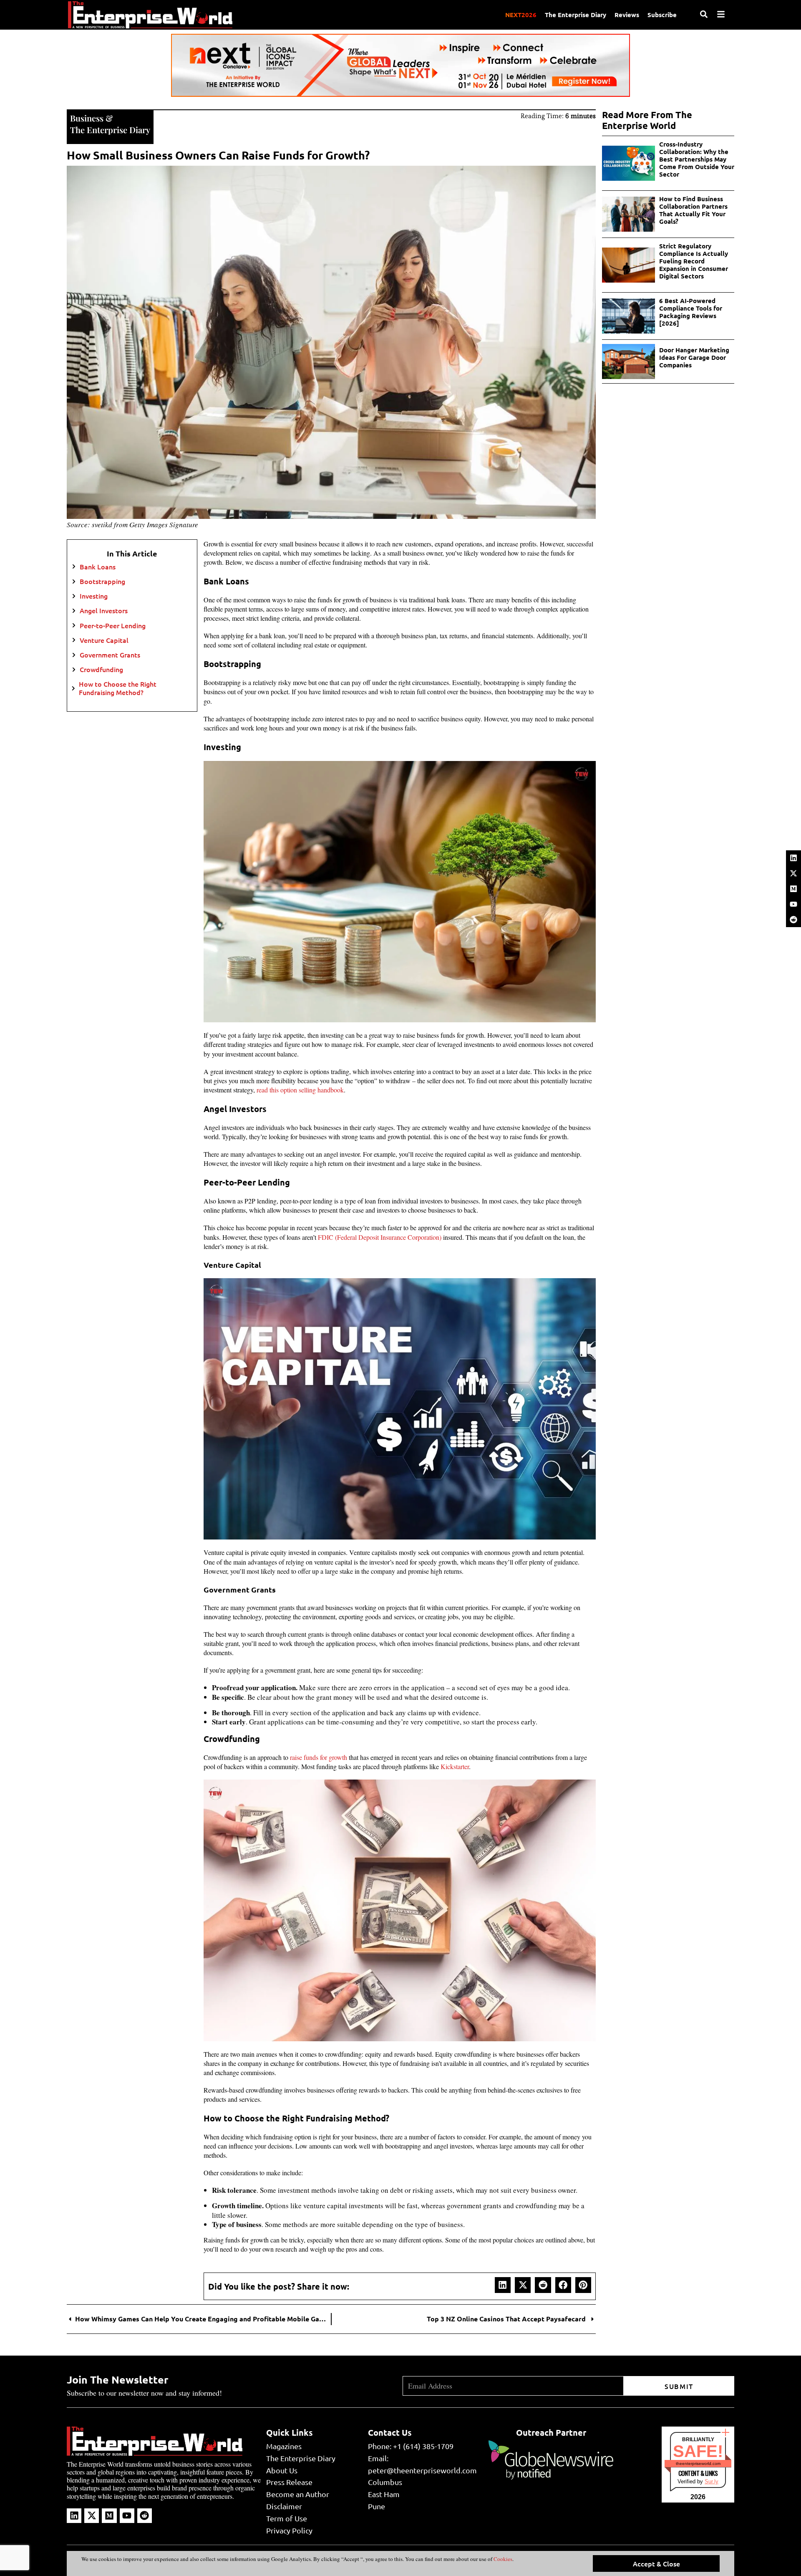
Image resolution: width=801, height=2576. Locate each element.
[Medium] (793, 889)
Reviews (627, 15)
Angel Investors (105, 611)
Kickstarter (455, 1766)
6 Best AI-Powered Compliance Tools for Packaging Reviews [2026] (691, 312)
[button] (503, 2285)
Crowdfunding (102, 669)
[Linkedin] (793, 858)
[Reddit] (793, 920)
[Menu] (721, 14)
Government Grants (111, 655)
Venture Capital (105, 640)
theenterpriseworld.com (698, 2464)
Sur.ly (712, 2481)
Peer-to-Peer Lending (113, 626)
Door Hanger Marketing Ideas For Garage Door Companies (694, 357)
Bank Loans (98, 567)
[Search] (704, 14)
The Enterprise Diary (576, 15)
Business (87, 118)
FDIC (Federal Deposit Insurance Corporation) (380, 1237)
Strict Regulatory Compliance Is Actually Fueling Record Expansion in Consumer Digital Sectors (694, 261)
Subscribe (662, 15)
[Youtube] (793, 904)
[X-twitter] (793, 873)
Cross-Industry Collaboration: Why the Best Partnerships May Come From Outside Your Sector (697, 159)
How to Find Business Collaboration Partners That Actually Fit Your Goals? (693, 210)
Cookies (502, 2559)
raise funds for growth (319, 1757)
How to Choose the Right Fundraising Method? (118, 688)
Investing (94, 596)
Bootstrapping (103, 581)
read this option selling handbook (300, 1090)
